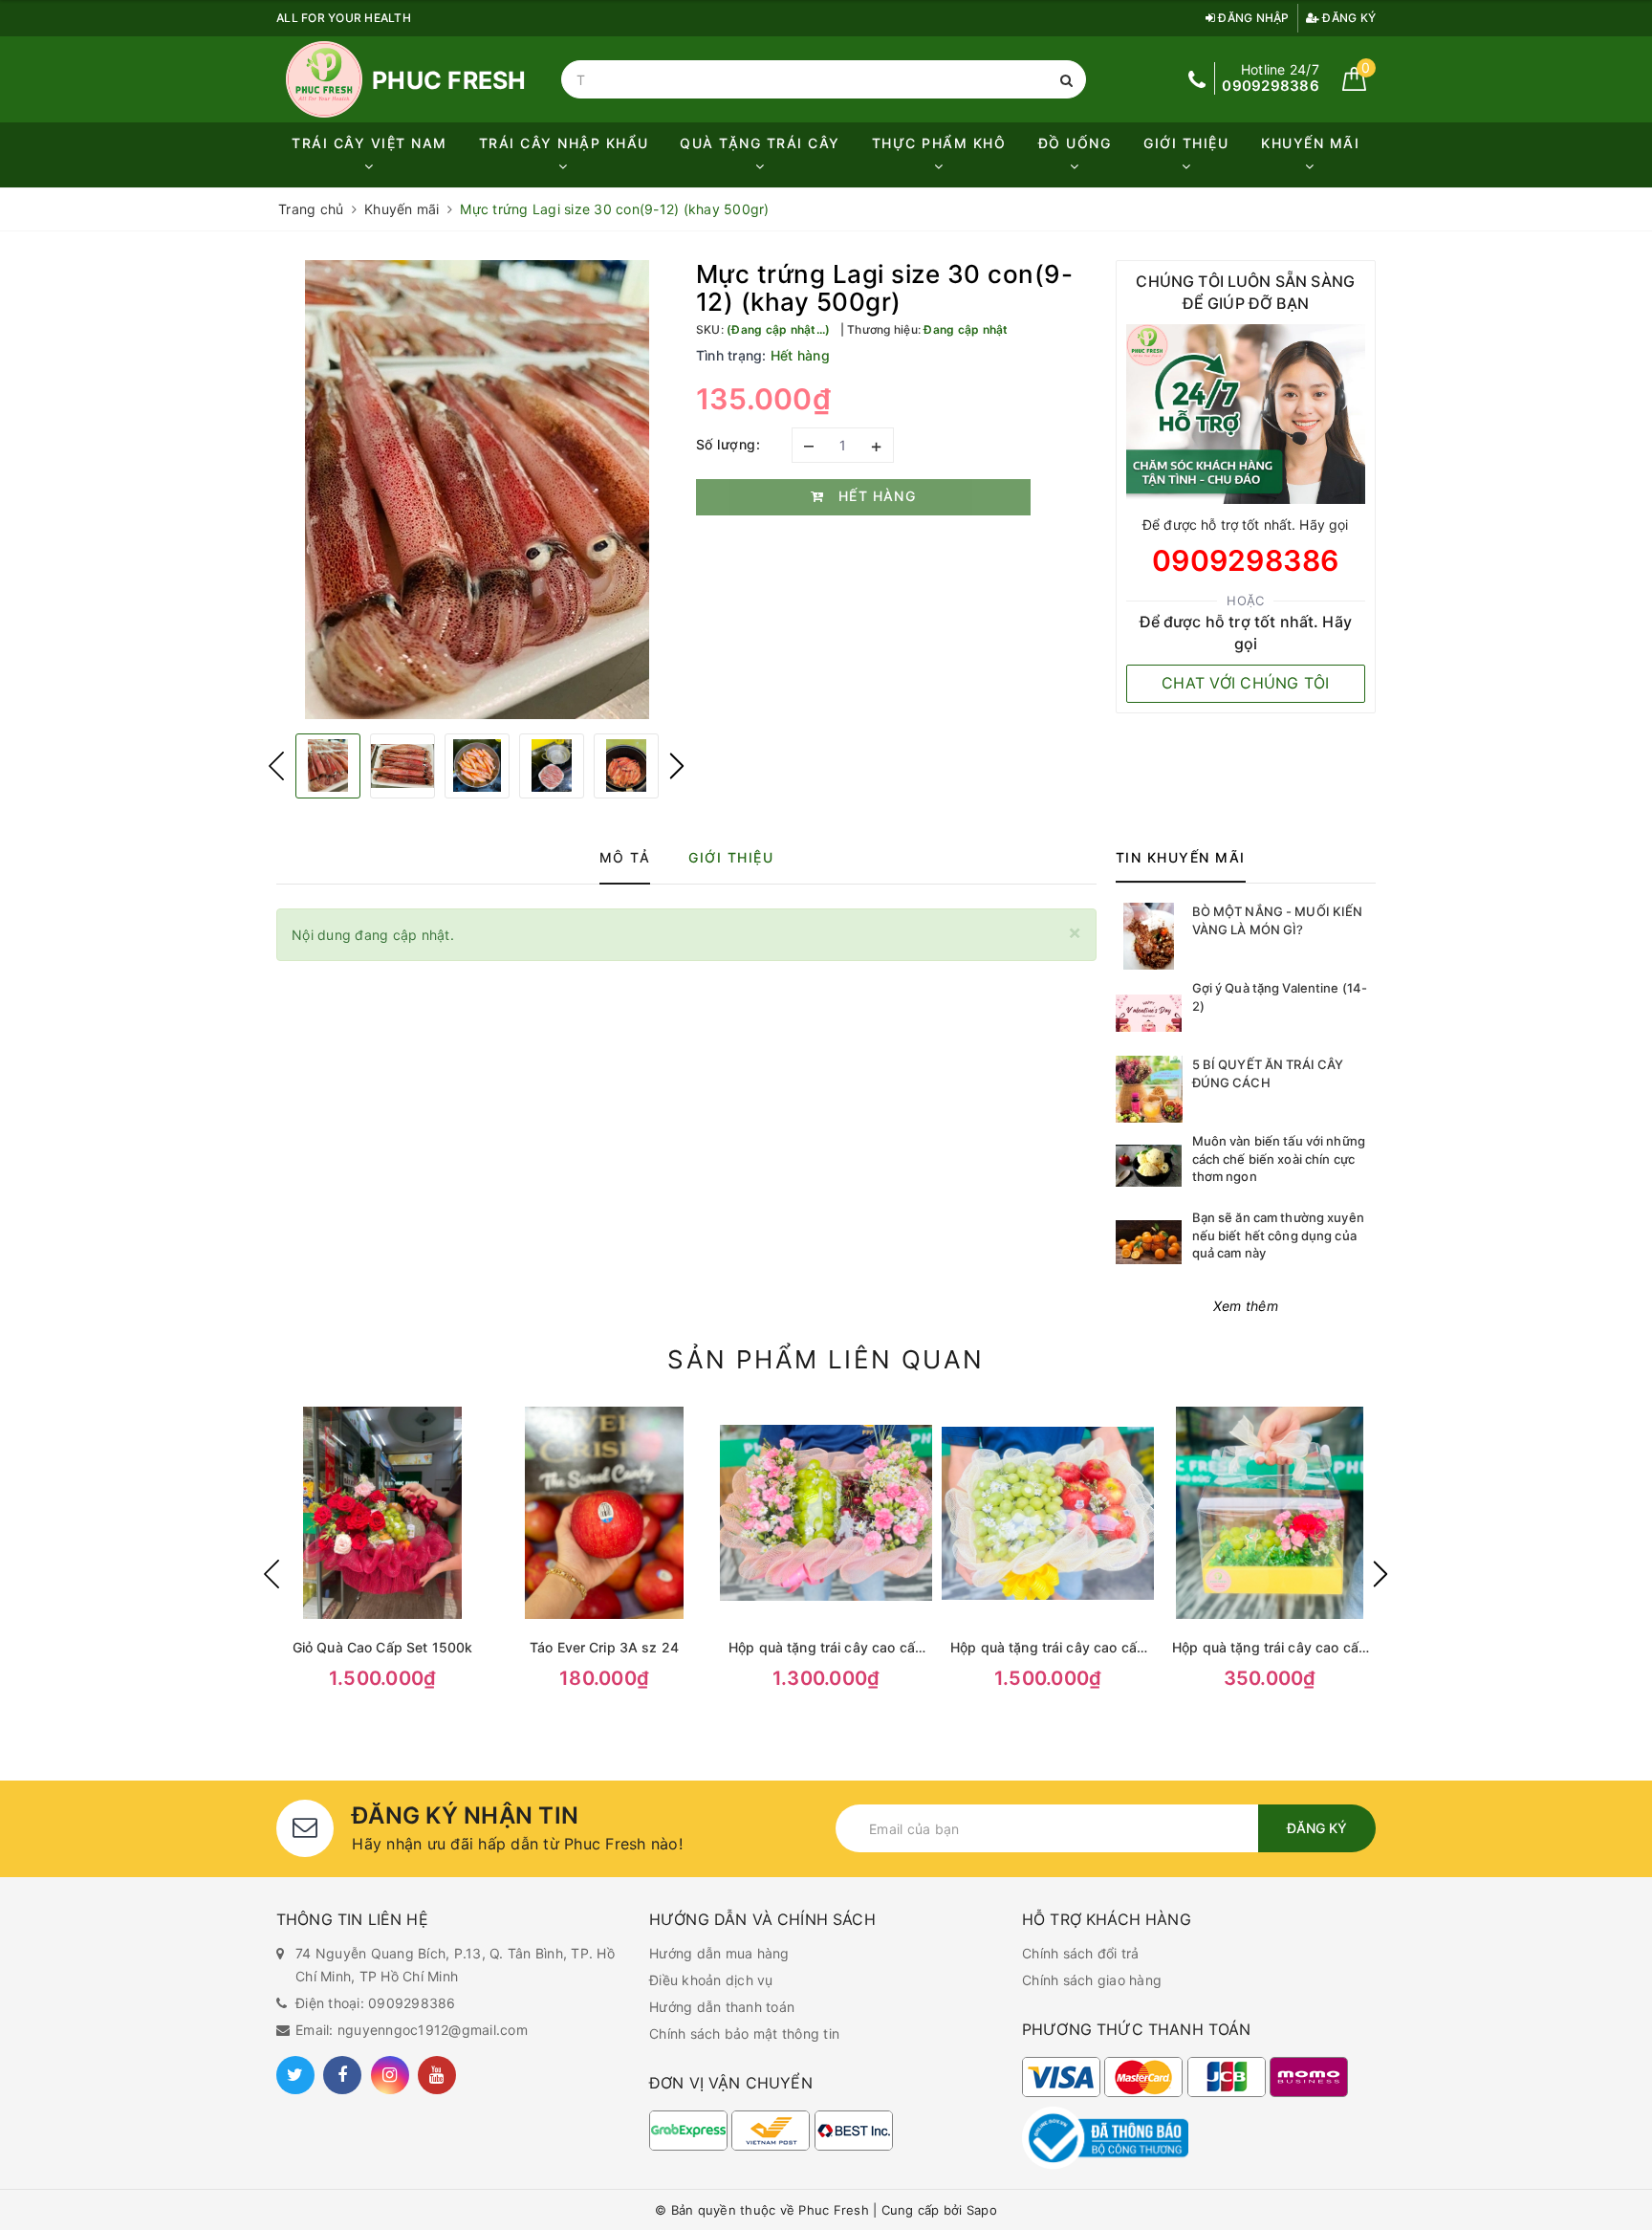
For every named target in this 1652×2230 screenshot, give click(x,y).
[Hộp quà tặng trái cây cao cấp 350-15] (1270, 1513)
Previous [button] (276, 766)
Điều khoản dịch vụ (711, 1980)
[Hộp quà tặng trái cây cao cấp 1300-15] (826, 1513)
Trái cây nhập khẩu (564, 143)
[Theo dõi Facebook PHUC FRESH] (342, 2075)
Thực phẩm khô (939, 143)
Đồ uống (1075, 143)
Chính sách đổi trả (1081, 1953)
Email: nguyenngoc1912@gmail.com (412, 2030)
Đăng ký (1348, 18)
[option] (477, 490)
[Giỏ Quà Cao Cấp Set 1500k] (382, 1513)
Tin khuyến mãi (1181, 857)
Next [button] (677, 766)
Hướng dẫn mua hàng (719, 1953)
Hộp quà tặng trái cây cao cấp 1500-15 (1048, 1648)
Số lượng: (728, 444)
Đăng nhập (1252, 18)
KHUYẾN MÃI (1310, 143)
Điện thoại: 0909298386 (376, 2003)
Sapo (982, 2210)
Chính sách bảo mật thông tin (744, 2033)
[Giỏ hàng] (1354, 86)
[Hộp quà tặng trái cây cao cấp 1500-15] (1048, 1513)
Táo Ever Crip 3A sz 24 (604, 1647)
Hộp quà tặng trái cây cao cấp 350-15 (1270, 1648)
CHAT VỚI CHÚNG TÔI (1246, 683)
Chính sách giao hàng (1092, 1980)
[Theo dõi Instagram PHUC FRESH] (390, 2075)
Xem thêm (1246, 1306)
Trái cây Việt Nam (370, 143)
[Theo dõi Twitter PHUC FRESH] (295, 2075)
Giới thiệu (1186, 143)
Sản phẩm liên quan (826, 1359)
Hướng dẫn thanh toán (722, 2007)
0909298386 (1246, 560)
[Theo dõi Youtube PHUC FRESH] (437, 2075)
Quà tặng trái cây (760, 143)
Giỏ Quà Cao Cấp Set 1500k (383, 1647)
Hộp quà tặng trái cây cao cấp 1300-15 (826, 1648)
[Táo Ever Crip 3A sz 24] (604, 1513)
